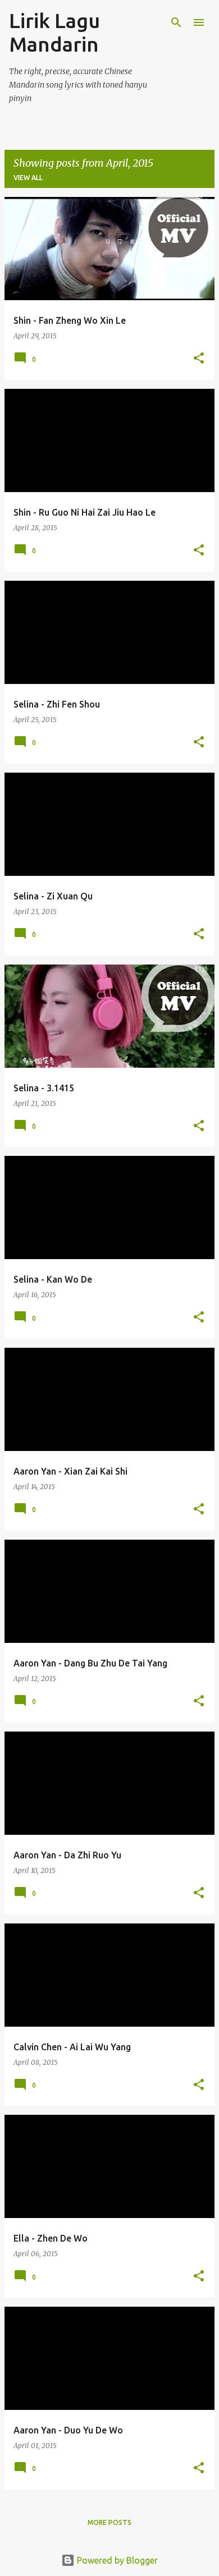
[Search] (176, 22)
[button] (199, 359)
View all (28, 178)
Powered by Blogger (116, 2560)
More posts (109, 2522)
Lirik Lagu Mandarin (54, 32)
